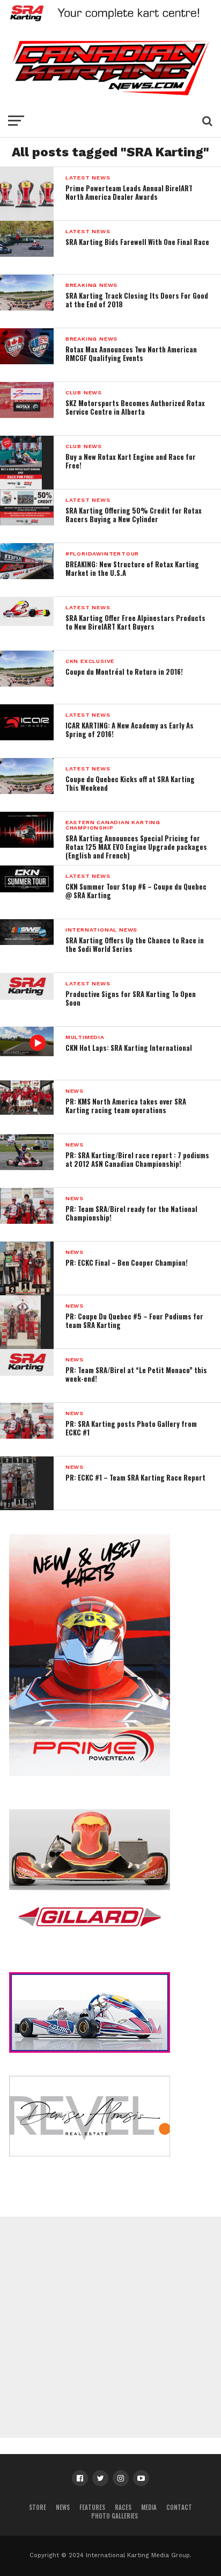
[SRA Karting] (110, 22)
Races (123, 2507)
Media (149, 2507)
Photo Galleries (115, 2516)
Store (38, 2507)
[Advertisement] (110, 2327)
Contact (179, 2507)
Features (92, 2507)
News (63, 2507)
